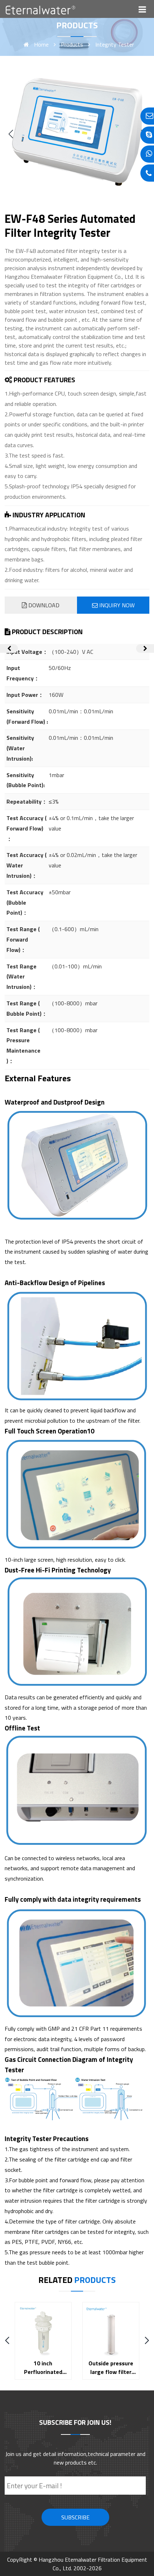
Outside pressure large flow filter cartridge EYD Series (111, 2376)
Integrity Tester (115, 44)
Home (41, 44)
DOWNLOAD (43, 605)
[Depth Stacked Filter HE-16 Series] (145, 648)
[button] (11, 134)
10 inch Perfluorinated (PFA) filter (43, 2372)
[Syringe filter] (9, 648)
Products (72, 44)
